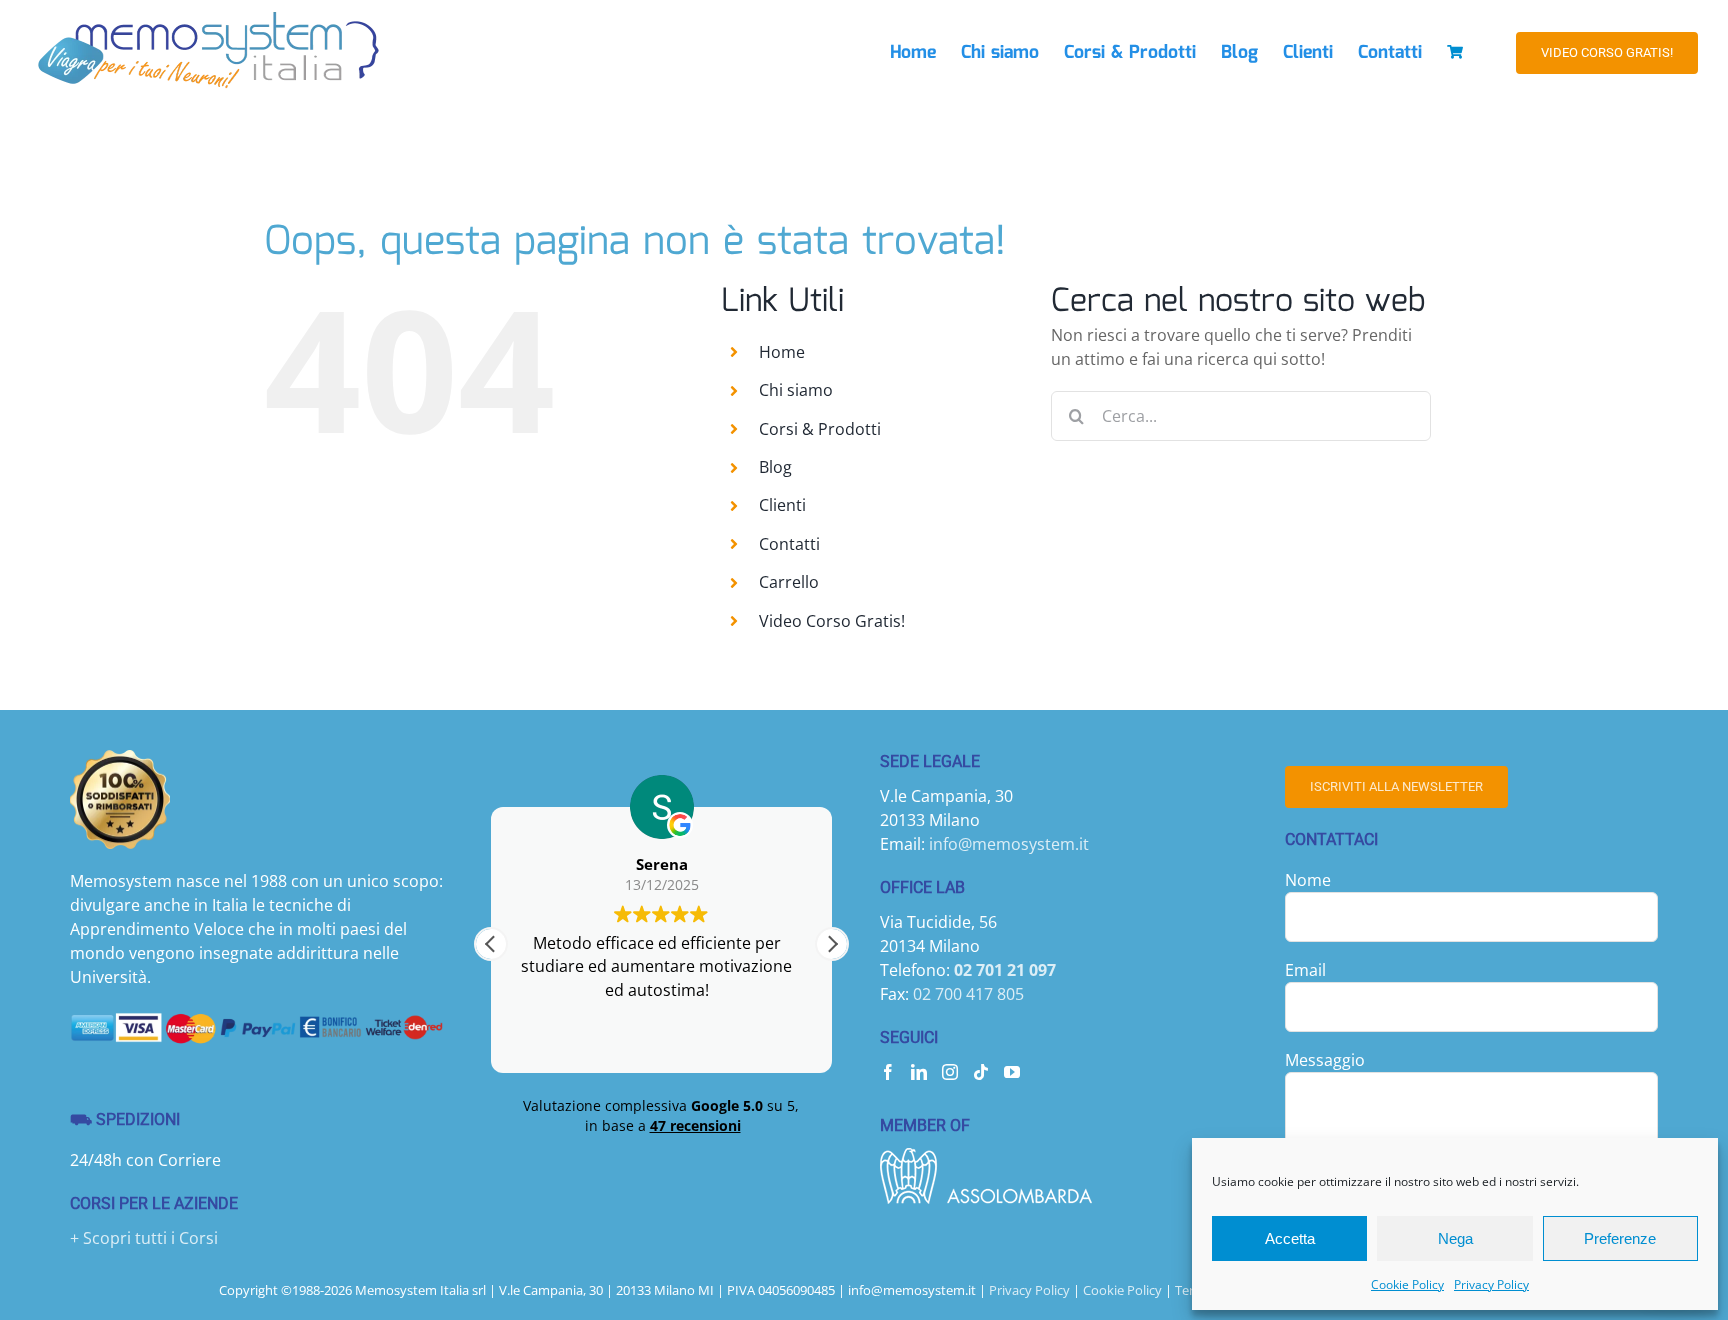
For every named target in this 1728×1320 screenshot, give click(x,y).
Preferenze (1620, 1238)
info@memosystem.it (1009, 844)
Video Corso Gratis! (832, 621)
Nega (1455, 1238)
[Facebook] (888, 1072)
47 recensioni (695, 1125)
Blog (775, 467)
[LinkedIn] (919, 1072)
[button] (832, 944)
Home (782, 352)
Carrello (789, 582)
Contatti (789, 544)
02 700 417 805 (968, 994)
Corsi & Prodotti (820, 429)
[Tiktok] (981, 1072)
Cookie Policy (1407, 1284)
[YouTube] (1012, 1072)
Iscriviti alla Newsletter (1396, 786)
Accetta (1290, 1238)
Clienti (782, 505)
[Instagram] (950, 1072)
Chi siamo (796, 390)
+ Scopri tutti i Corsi (144, 1238)
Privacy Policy (1491, 1284)
